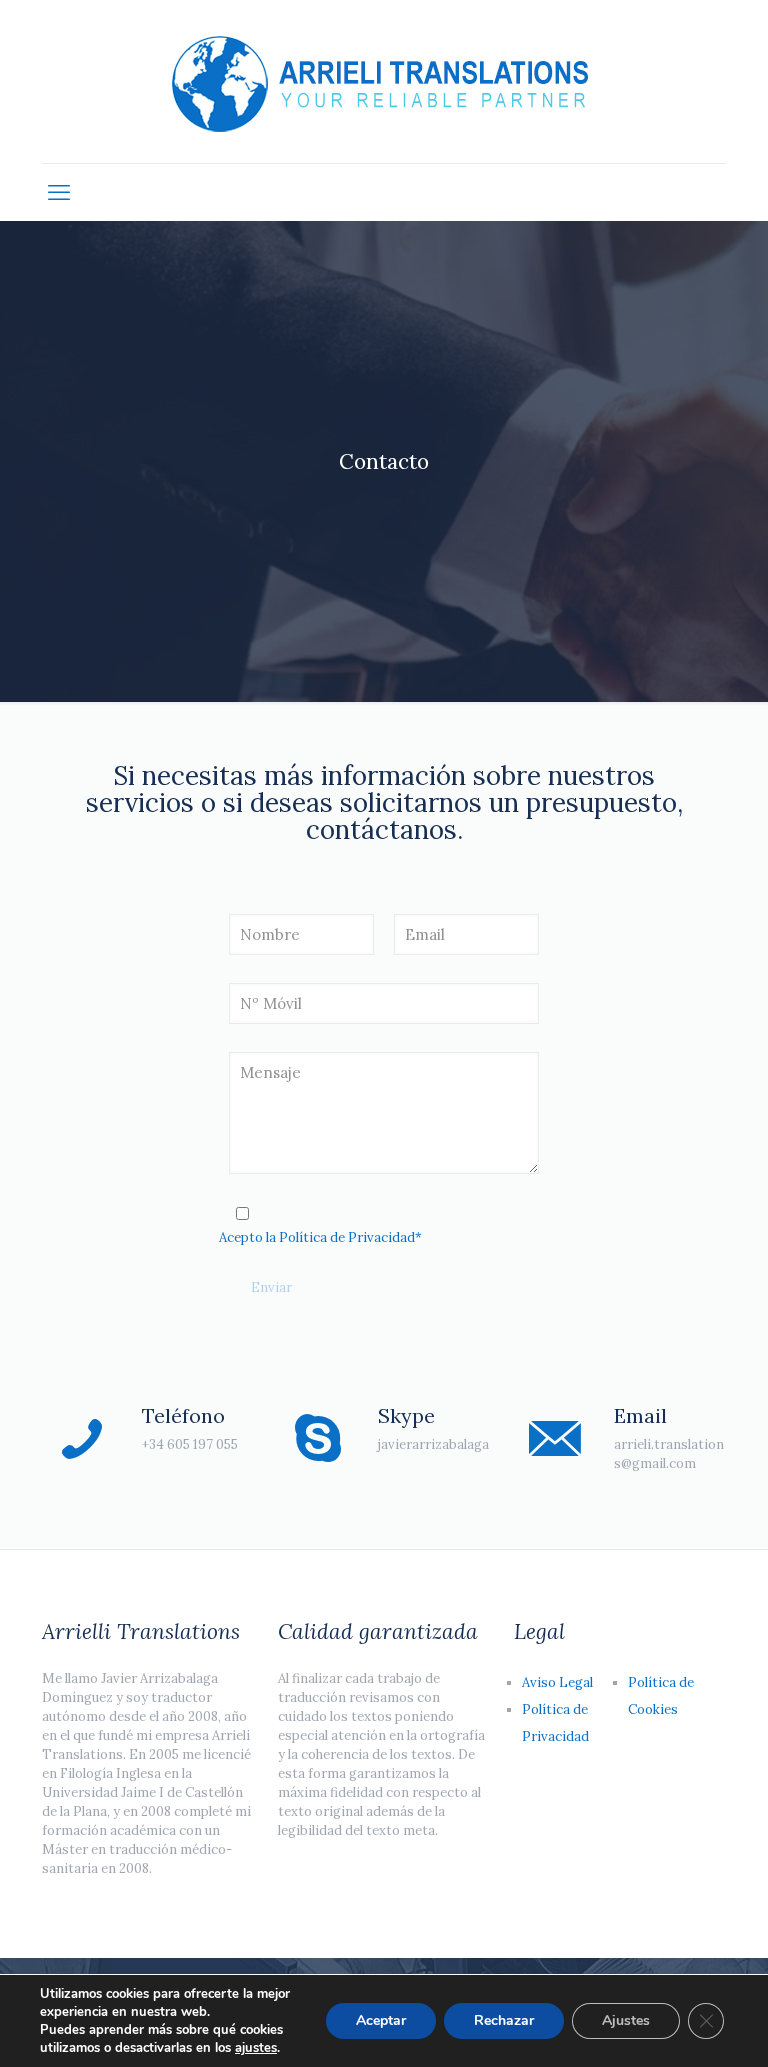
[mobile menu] (59, 192)
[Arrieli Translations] (384, 81)
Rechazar (504, 2020)
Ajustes (626, 2020)
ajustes (256, 2048)
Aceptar (381, 2020)
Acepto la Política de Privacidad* (320, 1237)
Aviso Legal (557, 1682)
